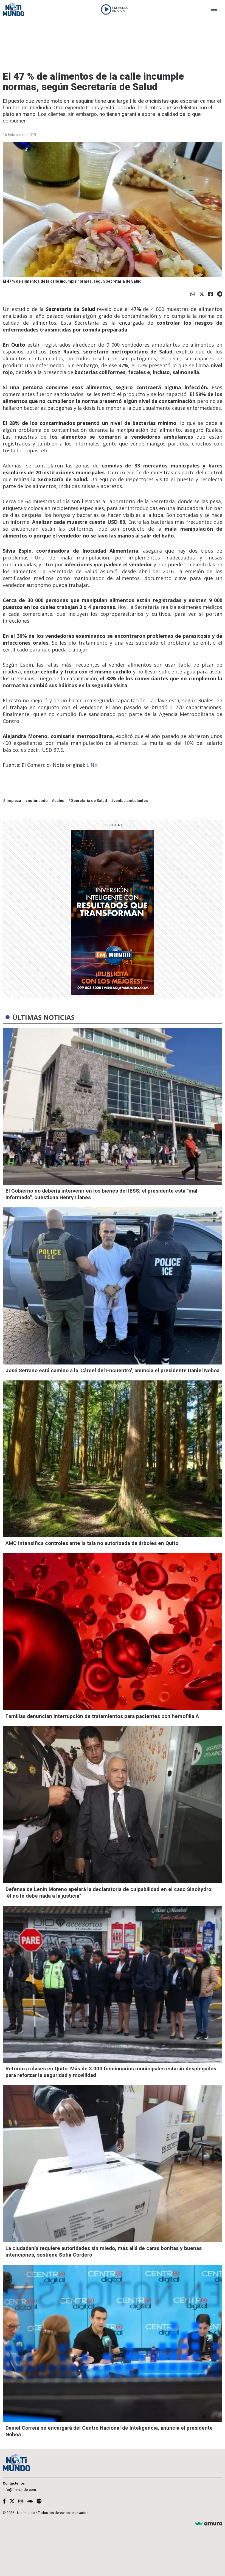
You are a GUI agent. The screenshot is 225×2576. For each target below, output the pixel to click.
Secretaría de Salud (89, 801)
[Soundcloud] (30, 2501)
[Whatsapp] (193, 294)
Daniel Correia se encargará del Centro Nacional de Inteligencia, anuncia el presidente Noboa (109, 2431)
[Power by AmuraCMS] (209, 2524)
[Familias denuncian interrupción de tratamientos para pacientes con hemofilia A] (113, 1632)
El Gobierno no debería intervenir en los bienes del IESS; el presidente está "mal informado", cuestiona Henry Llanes (101, 1194)
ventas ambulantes (131, 801)
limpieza (13, 801)
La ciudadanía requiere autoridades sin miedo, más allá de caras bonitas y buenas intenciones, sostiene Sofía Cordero (104, 2251)
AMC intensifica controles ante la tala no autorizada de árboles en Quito (92, 1543)
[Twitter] (202, 294)
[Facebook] (211, 294)
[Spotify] (39, 2501)
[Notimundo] (13, 9)
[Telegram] (220, 294)
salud (59, 801)
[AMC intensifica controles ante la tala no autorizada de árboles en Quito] (113, 1459)
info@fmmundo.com (19, 2490)
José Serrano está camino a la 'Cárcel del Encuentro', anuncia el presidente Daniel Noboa (113, 1370)
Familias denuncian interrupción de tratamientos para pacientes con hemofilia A (102, 1716)
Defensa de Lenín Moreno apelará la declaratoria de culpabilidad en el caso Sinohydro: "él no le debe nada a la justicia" (109, 1893)
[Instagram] (21, 2501)
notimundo (38, 801)
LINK (93, 765)
